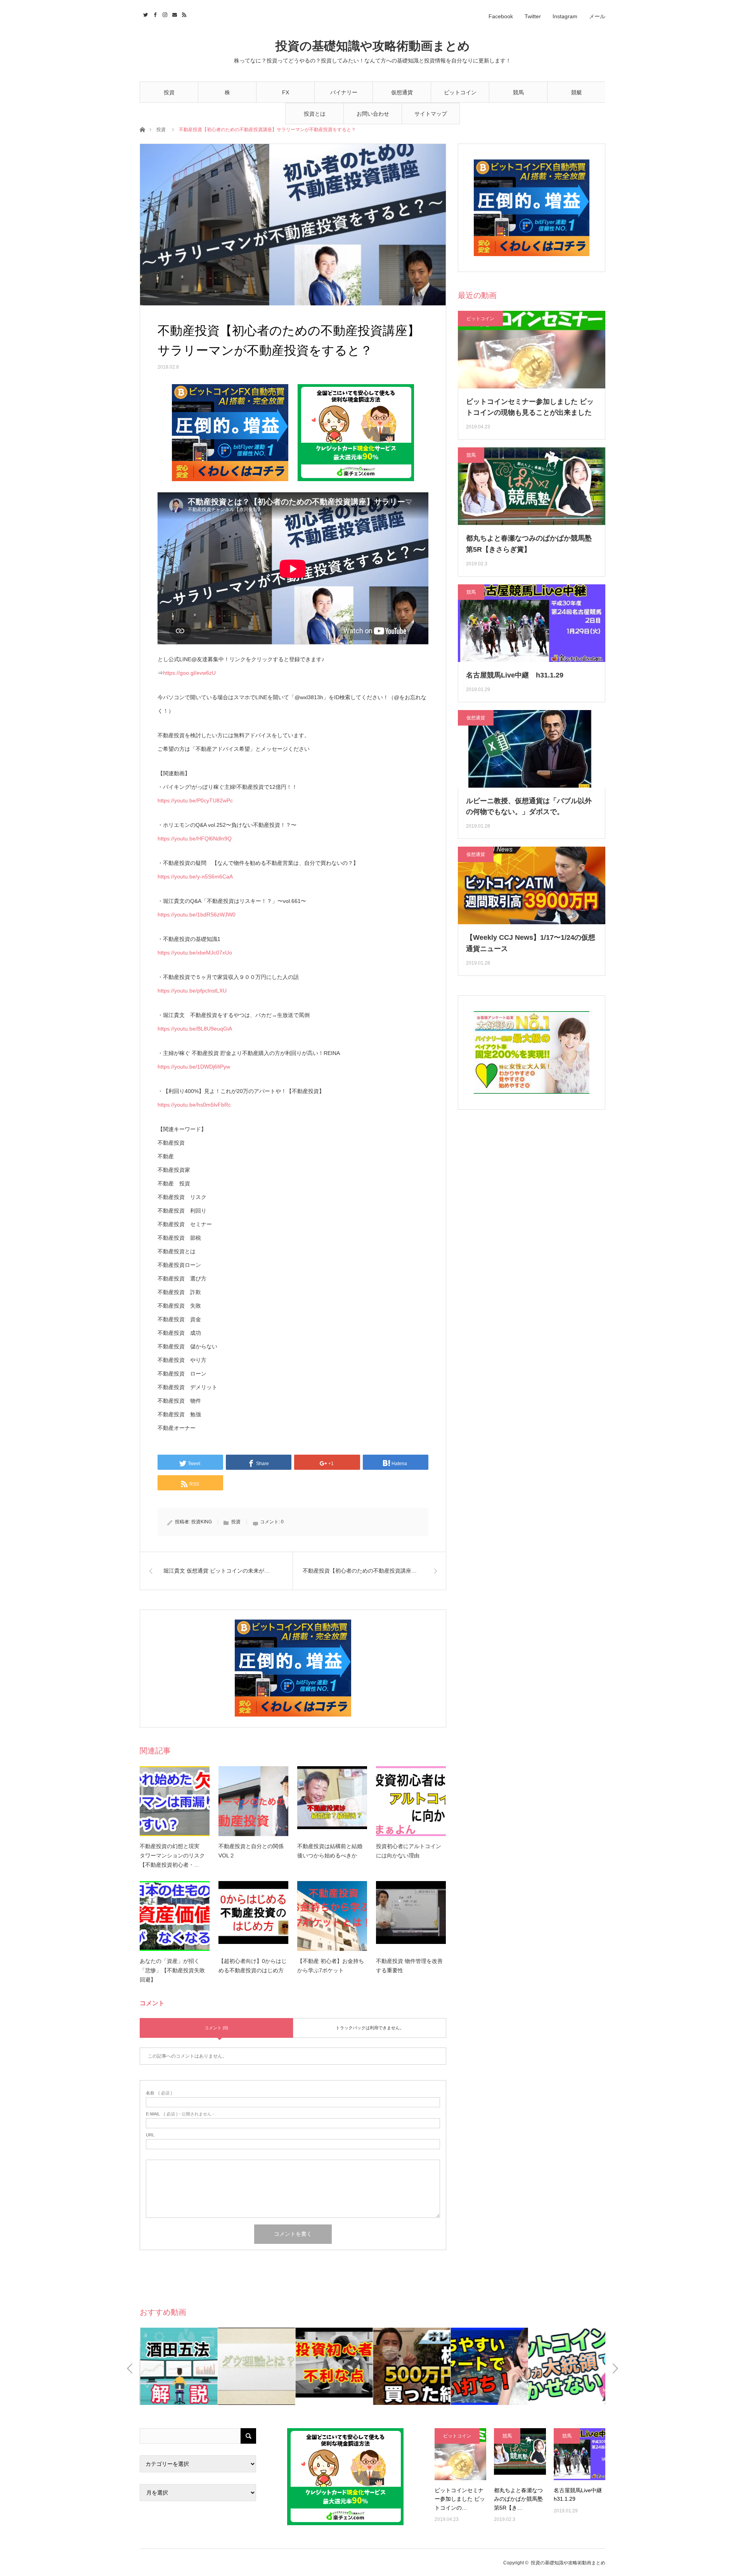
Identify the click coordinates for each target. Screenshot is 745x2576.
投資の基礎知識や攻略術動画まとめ (373, 46)
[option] (178, 2366)
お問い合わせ (373, 114)
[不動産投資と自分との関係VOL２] (253, 1801)
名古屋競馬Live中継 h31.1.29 (515, 675)
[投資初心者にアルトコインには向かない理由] (411, 1801)
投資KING (202, 1522)
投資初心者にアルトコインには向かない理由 (409, 1851)
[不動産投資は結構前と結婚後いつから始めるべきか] (332, 1801)
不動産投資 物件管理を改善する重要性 (409, 1966)
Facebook (501, 16)
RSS (183, 14)
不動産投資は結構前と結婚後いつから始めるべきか (330, 1851)
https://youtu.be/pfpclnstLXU (192, 991)
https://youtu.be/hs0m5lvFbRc (194, 1105)
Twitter (533, 16)
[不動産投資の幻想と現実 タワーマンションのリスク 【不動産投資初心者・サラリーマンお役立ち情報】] (175, 1801)
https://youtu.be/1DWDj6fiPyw (194, 1067)
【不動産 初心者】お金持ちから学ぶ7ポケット (331, 1966)
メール (597, 16)
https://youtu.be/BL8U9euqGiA (195, 1029)
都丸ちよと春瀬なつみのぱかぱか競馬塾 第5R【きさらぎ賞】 (529, 544)
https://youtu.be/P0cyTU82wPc (195, 800)
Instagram (565, 16)
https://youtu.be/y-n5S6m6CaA (195, 877)
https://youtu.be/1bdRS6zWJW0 (197, 915)
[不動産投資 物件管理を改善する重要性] (411, 1916)
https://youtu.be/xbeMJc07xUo (195, 953)
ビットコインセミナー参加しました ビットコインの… (460, 2499)
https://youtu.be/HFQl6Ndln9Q (195, 838)
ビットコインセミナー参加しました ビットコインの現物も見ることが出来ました (530, 407)
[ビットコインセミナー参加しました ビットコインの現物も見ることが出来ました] (460, 2454)
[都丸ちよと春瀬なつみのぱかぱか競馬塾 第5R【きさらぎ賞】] (520, 2454)
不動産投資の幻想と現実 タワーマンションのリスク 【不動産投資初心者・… (175, 1855)
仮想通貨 (402, 92)
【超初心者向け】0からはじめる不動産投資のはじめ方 (253, 1966)
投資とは (315, 114)
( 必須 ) (159, 2093)
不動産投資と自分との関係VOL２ (251, 1851)
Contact (174, 14)
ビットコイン (460, 92)
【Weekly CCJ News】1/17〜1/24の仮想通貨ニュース (531, 943)
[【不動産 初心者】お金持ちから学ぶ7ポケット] (332, 1916)
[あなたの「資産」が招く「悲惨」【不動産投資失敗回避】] (175, 1916)
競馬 (518, 92)
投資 (169, 92)
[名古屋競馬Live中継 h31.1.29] (580, 2454)
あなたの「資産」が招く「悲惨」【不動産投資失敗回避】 (172, 1970)
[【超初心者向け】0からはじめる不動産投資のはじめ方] (253, 1916)
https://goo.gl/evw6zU (189, 673)
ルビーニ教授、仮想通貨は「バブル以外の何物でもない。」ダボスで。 (529, 806)
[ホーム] (142, 129)
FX (286, 92)
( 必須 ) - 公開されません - (180, 2114)
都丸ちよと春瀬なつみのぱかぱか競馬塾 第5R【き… (518, 2499)
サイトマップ (431, 114)
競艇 (577, 92)
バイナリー (344, 92)
